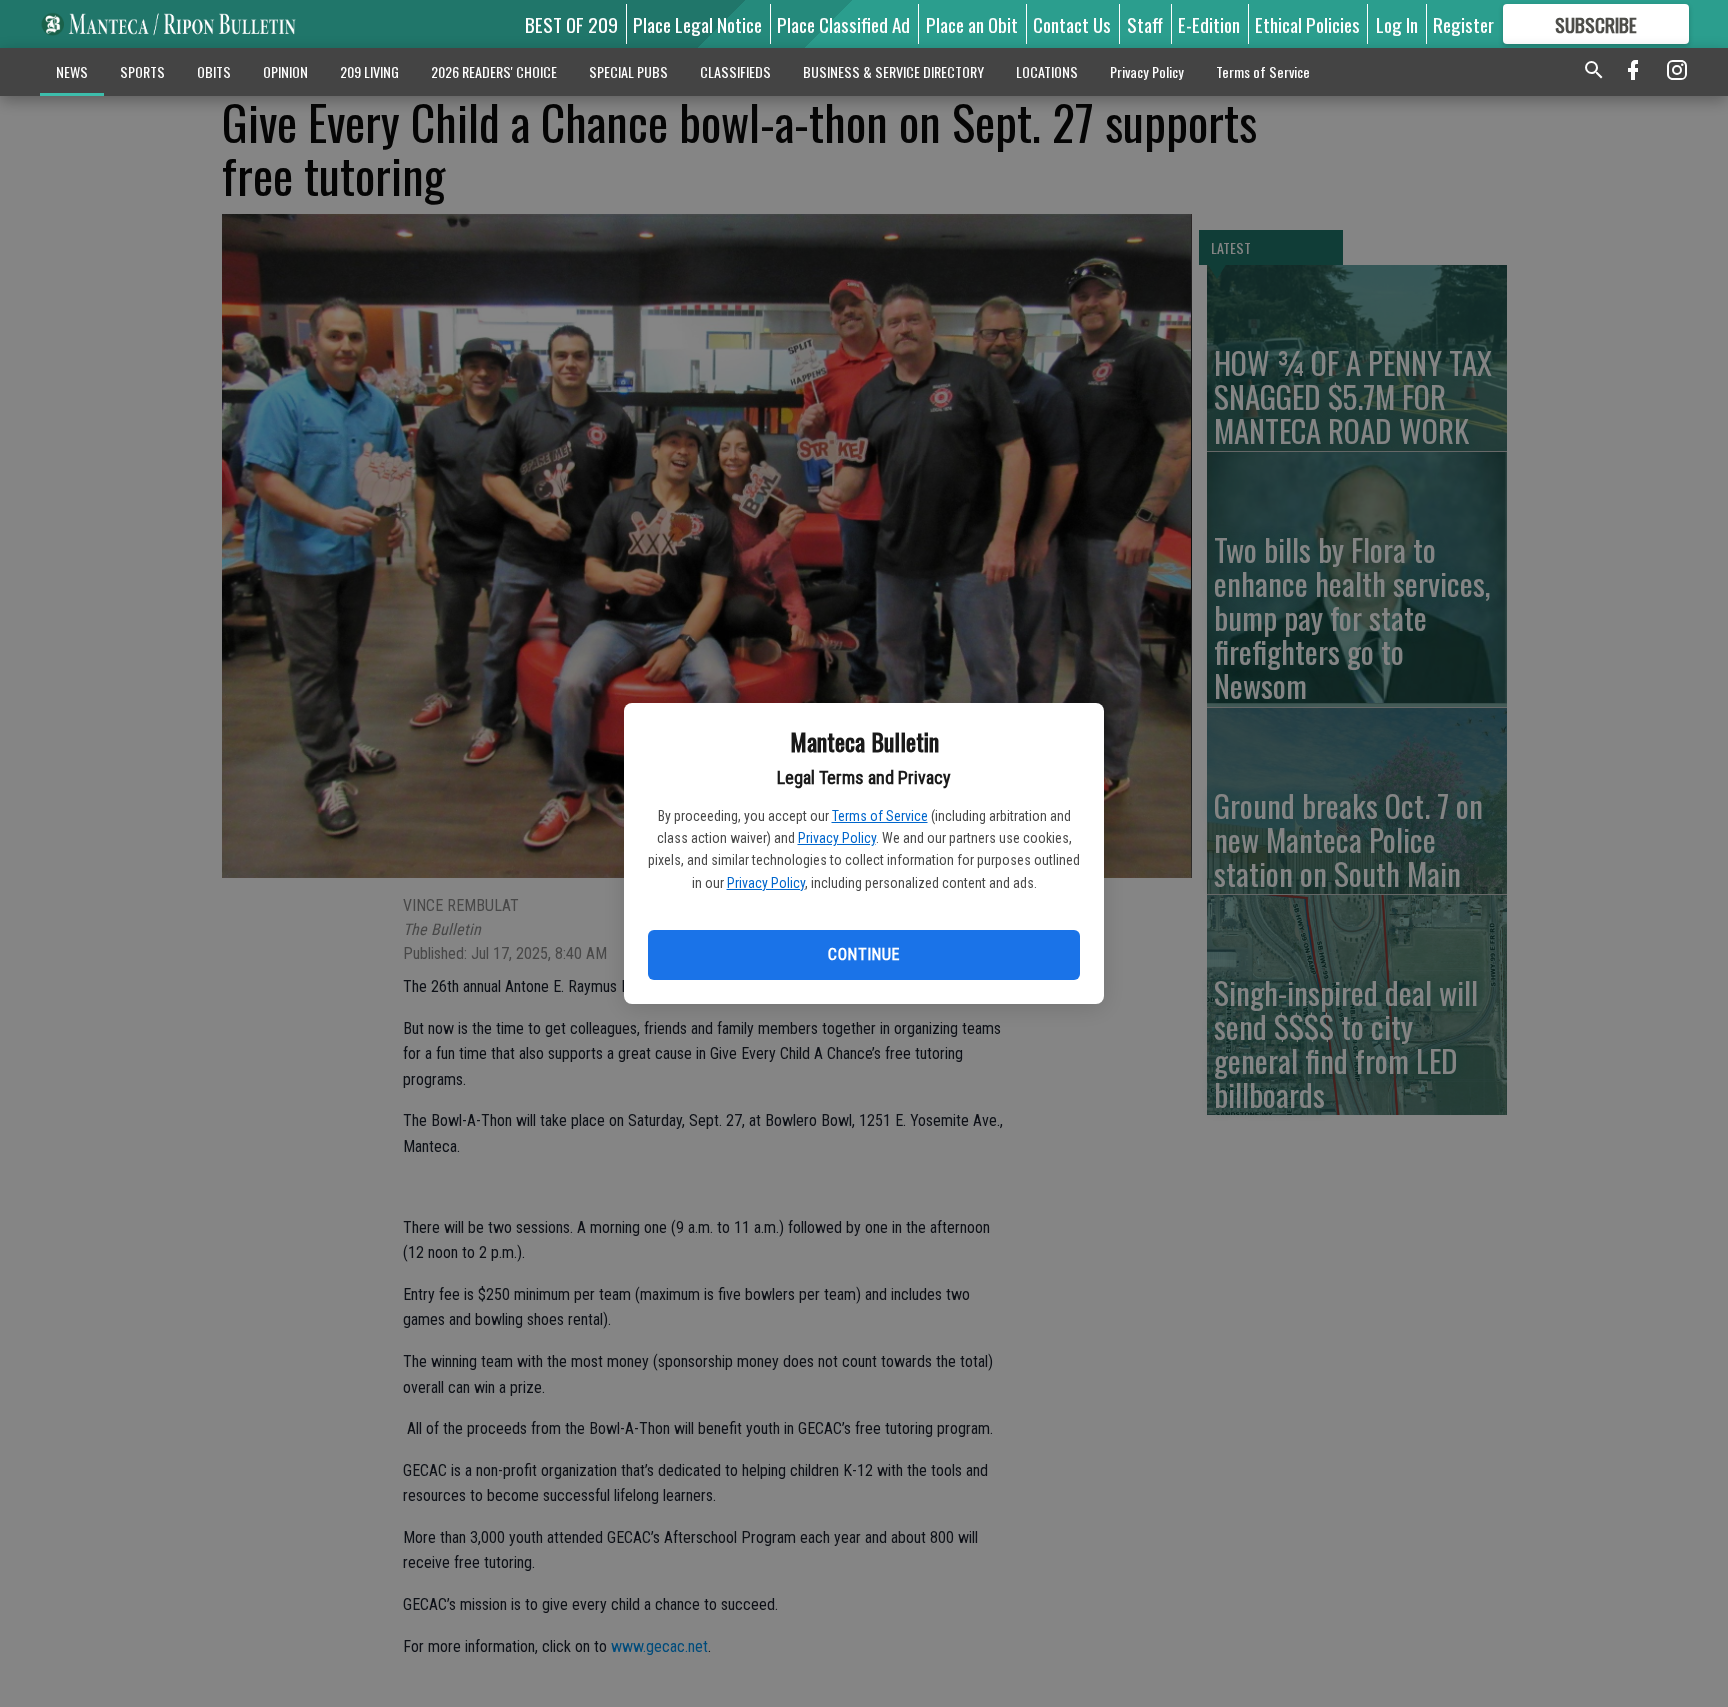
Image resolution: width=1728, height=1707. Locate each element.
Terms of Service (880, 816)
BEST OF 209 (571, 24)
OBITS (214, 71)
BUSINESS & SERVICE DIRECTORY (893, 71)
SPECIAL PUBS (628, 71)
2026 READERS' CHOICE (494, 71)
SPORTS (142, 71)
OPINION (285, 71)
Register (1463, 24)
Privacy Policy (837, 838)
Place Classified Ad (843, 24)
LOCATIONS (1047, 71)
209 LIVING (369, 71)
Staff (1145, 24)
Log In (1397, 24)
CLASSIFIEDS (735, 71)
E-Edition (1209, 24)
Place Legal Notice (697, 24)
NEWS (72, 71)
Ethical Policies (1307, 24)
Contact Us (1072, 24)
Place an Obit (972, 24)
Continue (863, 954)
